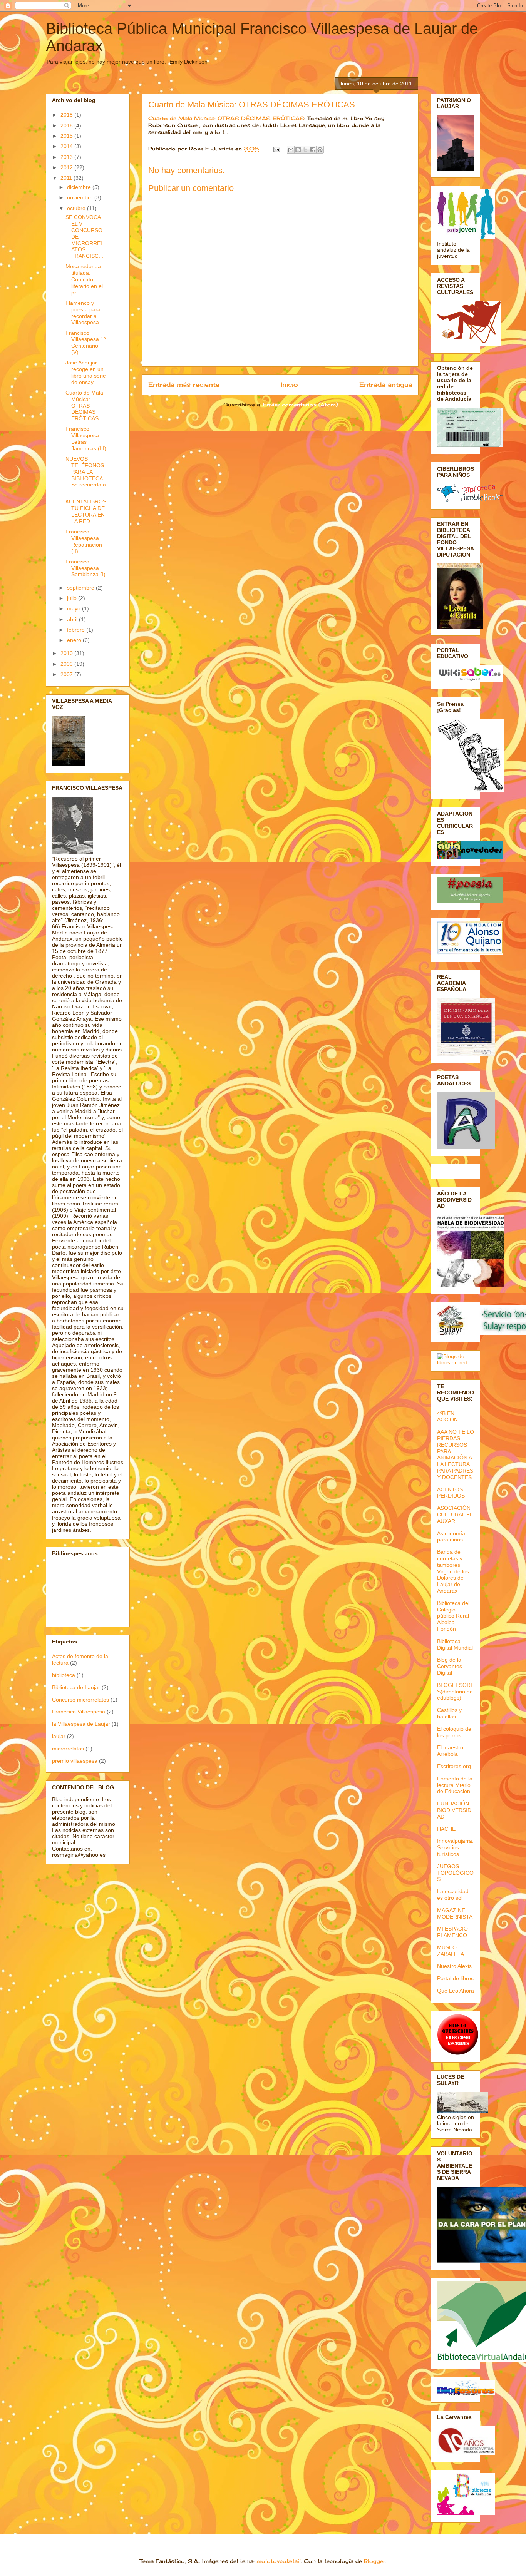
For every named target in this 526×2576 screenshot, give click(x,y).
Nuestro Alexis (454, 1966)
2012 (67, 167)
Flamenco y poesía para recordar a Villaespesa (83, 313)
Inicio (289, 385)
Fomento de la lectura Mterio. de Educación (455, 1785)
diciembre (80, 187)
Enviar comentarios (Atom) (300, 405)
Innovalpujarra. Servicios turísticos (455, 1847)
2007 (67, 674)
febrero (77, 630)
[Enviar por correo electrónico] (291, 150)
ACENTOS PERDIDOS (451, 1493)
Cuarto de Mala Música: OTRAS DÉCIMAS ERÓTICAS (252, 104)
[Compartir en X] (305, 150)
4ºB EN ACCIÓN (447, 1417)
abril (73, 619)
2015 (67, 136)
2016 (67, 125)
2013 (67, 157)
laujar (59, 1736)
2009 (67, 664)
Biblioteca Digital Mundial (455, 1644)
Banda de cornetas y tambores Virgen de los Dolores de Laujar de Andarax (453, 1571)
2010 (67, 653)
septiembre (81, 588)
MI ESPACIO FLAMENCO (452, 1932)
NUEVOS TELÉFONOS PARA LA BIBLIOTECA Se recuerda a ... (86, 475)
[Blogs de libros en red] (456, 1362)
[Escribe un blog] (298, 150)
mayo (75, 608)
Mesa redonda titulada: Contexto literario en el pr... (84, 279)
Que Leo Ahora (456, 1991)
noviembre (81, 197)
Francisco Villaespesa (79, 1712)
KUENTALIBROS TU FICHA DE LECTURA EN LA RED (86, 511)
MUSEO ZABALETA (451, 1951)
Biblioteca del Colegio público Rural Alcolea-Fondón (453, 1616)
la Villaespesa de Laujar (81, 1724)
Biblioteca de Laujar (76, 1687)
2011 (67, 178)
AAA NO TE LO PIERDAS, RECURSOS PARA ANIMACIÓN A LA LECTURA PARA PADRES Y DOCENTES (456, 1454)
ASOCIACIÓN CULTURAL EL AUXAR (455, 1515)
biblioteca (64, 1675)
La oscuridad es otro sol (453, 1895)
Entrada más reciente (184, 385)
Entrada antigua (386, 385)
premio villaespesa (75, 1761)
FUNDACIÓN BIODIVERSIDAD (454, 1810)
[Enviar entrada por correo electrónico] (276, 149)
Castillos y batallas (449, 1713)
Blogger (375, 2561)
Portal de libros (455, 1978)
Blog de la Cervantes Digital (450, 1666)
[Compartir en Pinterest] (320, 150)
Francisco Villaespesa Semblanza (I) (85, 568)
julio (73, 598)
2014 (67, 146)
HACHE (446, 1829)
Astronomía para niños (451, 1537)
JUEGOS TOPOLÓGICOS (455, 1873)
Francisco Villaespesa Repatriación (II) (84, 541)
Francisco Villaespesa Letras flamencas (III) (86, 438)
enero (75, 640)
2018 (67, 115)
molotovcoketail (279, 2561)
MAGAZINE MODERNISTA (455, 1913)
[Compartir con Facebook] (313, 150)
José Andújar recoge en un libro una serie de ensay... (86, 372)
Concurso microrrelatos (80, 1700)
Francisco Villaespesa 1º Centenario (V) (85, 343)
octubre (77, 208)
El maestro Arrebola (450, 1751)
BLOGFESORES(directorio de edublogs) (456, 1692)
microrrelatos (68, 1749)
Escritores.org (454, 1766)
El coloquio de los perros (454, 1732)
